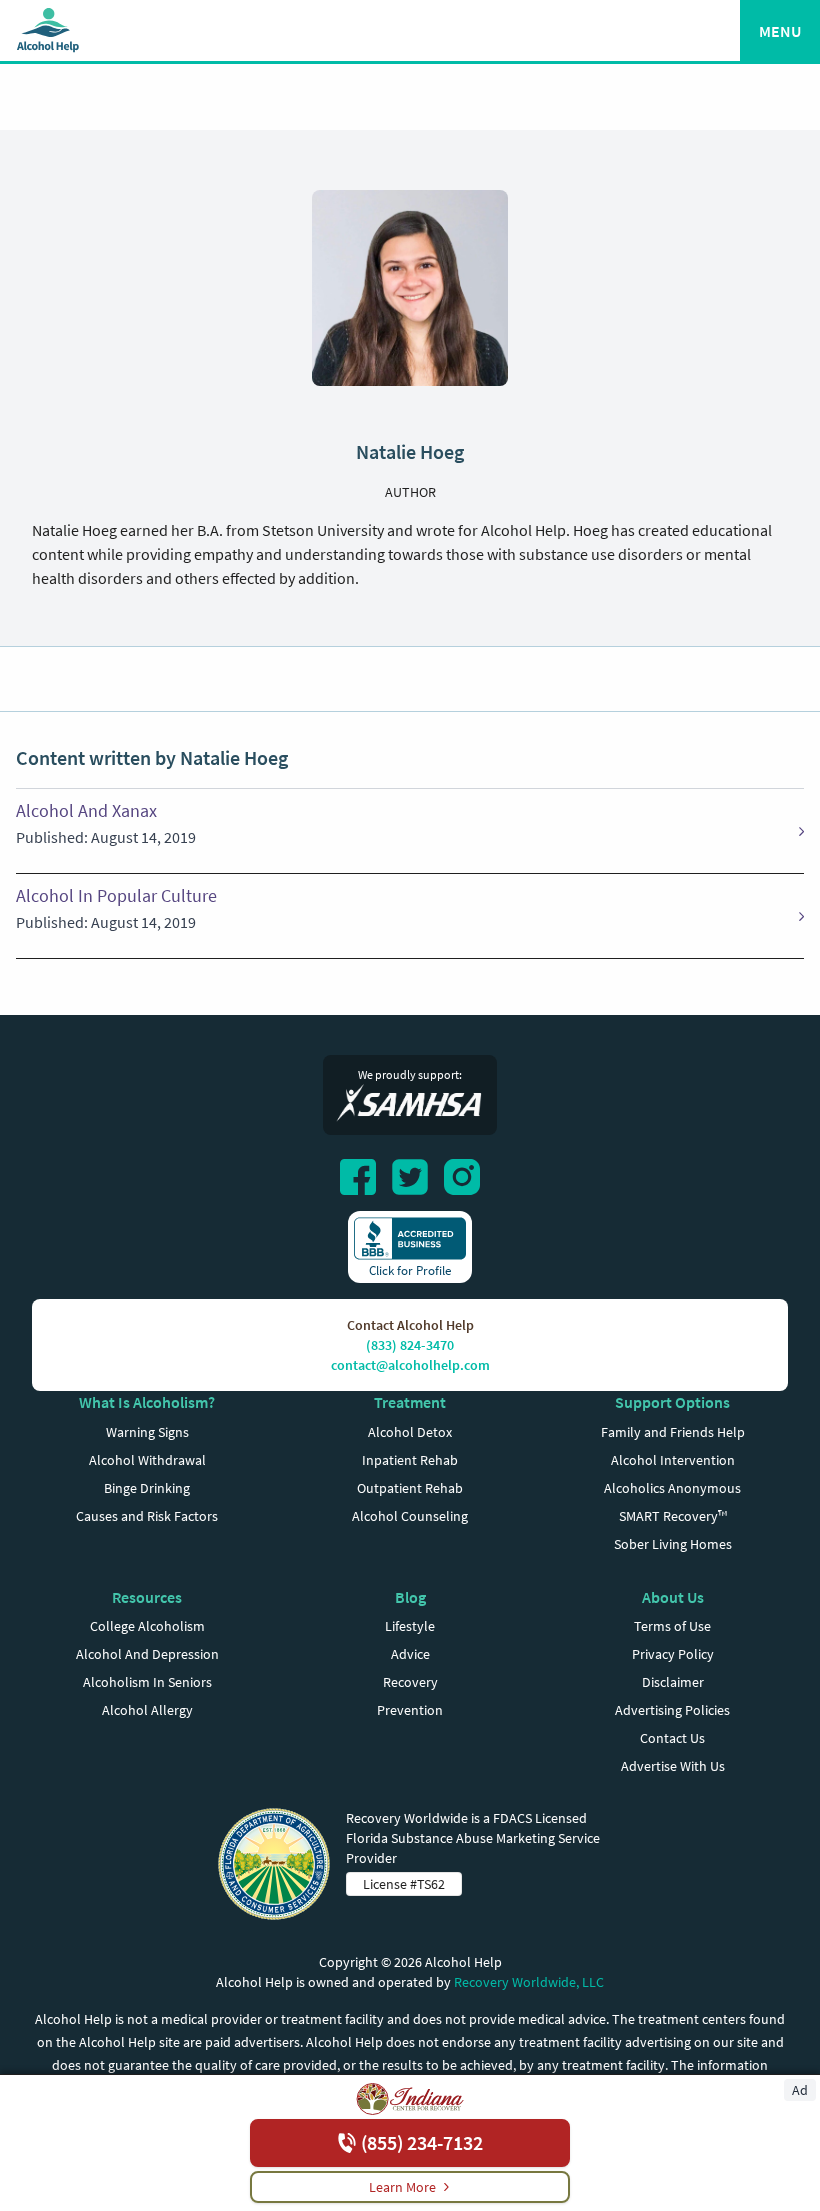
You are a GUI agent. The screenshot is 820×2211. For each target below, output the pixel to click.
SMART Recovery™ (673, 1516)
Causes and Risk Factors (147, 1516)
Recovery (410, 1682)
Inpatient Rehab (410, 1460)
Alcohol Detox (410, 1432)
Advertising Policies (672, 1710)
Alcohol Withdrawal (147, 1460)
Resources (147, 1597)
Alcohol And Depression (147, 1654)
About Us (673, 1597)
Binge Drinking (147, 1488)
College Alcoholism (147, 1626)
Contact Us (672, 1738)
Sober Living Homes (673, 1544)
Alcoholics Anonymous (672, 1488)
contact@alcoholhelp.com (410, 1365)
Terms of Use (672, 1626)
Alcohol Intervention (673, 1460)
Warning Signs (147, 1432)
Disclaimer (673, 1682)
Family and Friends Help (673, 1432)
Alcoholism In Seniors (147, 1682)
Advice (410, 1654)
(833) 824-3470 (410, 1345)
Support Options (672, 1402)
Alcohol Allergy (147, 1710)
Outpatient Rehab (410, 1488)
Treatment (410, 1402)
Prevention (410, 1710)
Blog (410, 1597)
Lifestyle (410, 1626)
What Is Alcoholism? (147, 1402)
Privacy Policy (673, 1654)
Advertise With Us (673, 1766)
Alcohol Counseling (410, 1516)
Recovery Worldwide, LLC (529, 1982)
